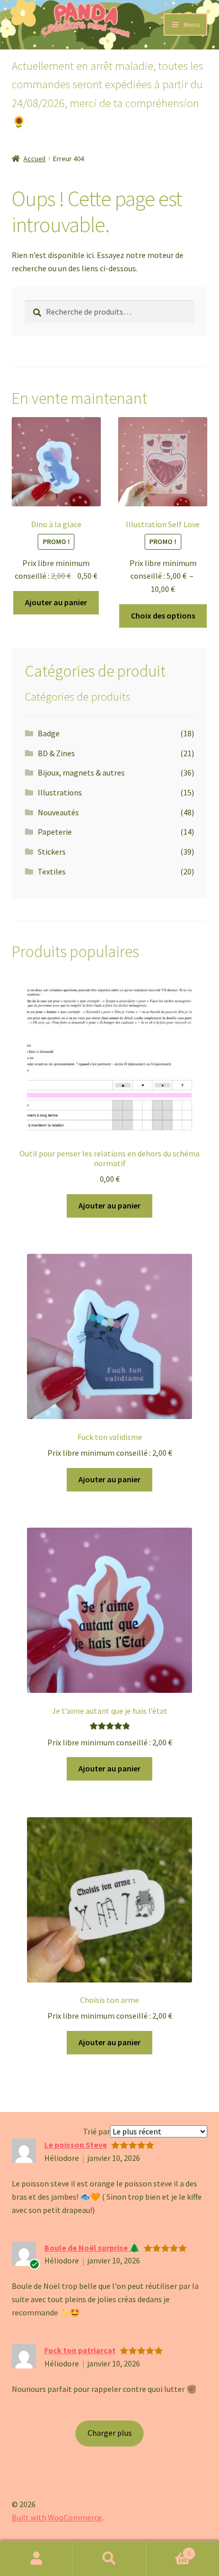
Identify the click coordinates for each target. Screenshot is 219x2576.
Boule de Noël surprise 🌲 (92, 2248)
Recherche (109, 2559)
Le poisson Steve (76, 2145)
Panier (169, 2550)
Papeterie (55, 832)
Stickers (52, 852)
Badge (49, 733)
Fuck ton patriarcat (80, 2350)
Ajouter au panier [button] (56, 602)
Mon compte (36, 2559)
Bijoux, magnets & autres (81, 772)
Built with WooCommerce (57, 2517)
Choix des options (163, 615)
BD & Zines (56, 753)
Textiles (52, 871)
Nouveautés (58, 812)
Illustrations (60, 792)
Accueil (34, 159)
